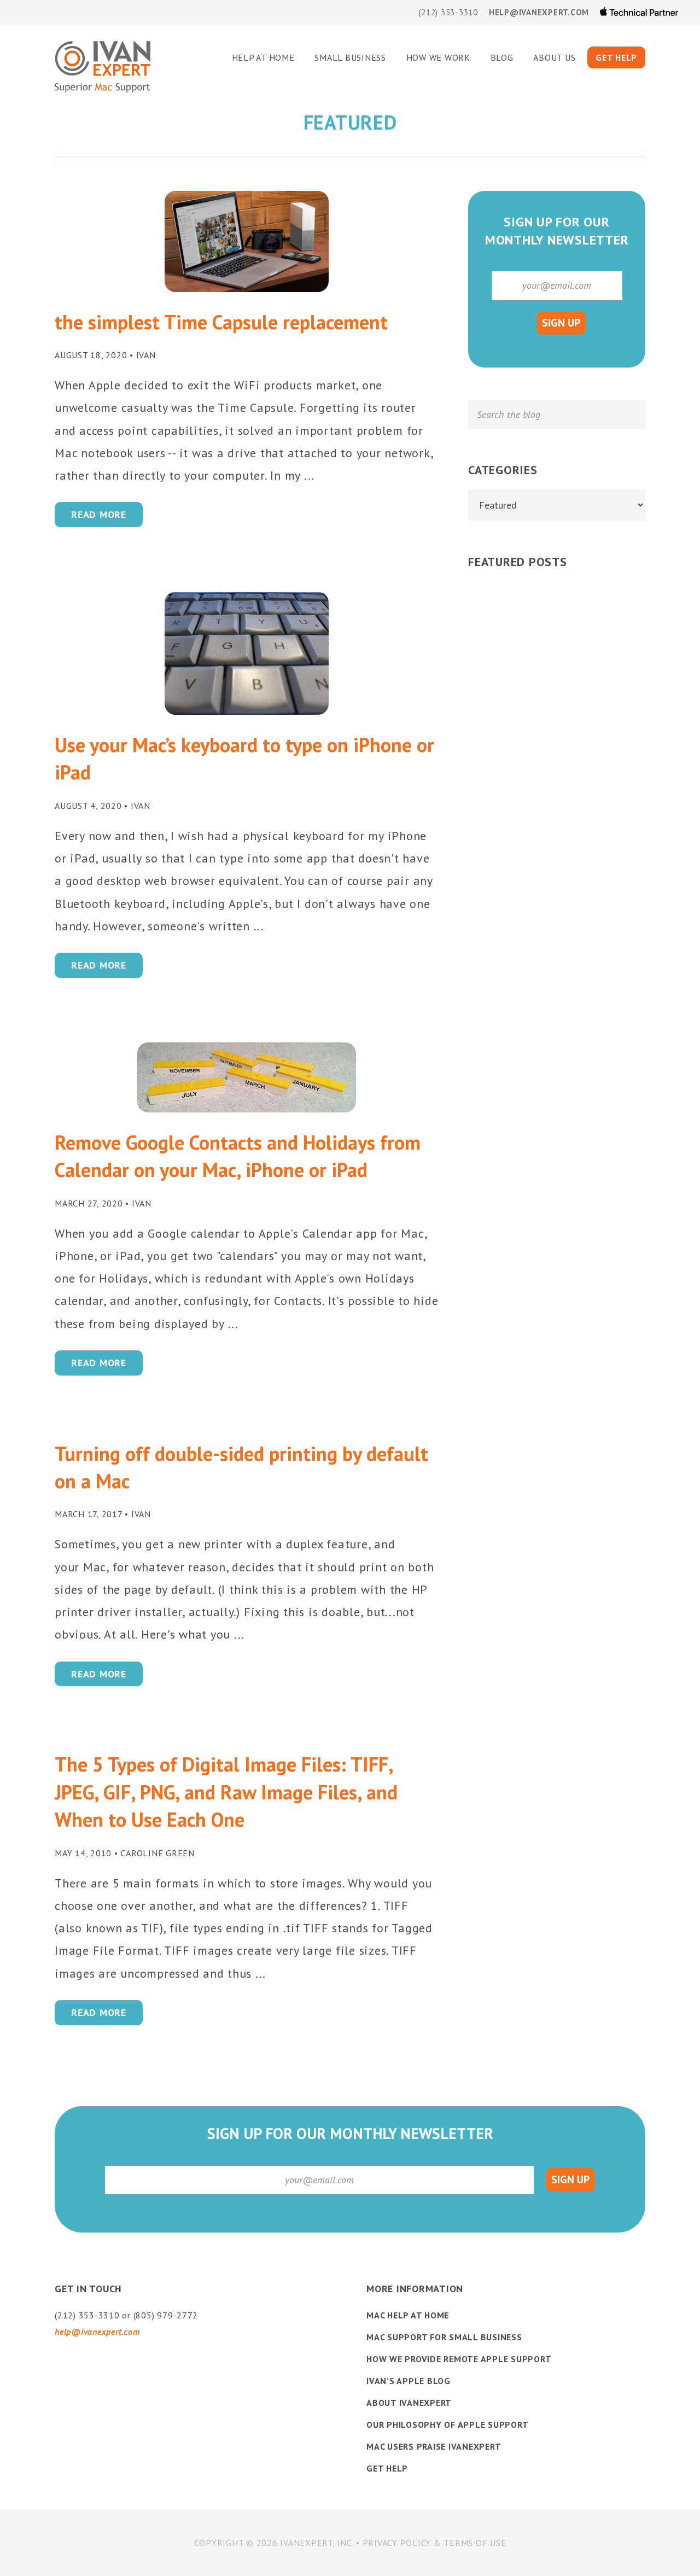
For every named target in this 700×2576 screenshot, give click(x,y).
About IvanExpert (409, 2403)
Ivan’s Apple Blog (409, 2381)
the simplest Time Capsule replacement (221, 322)
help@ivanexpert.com (539, 12)
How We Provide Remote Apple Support (459, 2359)
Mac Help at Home (408, 2315)
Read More (99, 514)
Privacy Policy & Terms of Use (434, 2543)
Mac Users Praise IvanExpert (434, 2446)
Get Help (387, 2468)
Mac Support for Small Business (444, 2337)
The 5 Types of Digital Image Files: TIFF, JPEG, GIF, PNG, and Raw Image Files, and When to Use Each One (226, 1792)
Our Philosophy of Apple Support (447, 2425)
